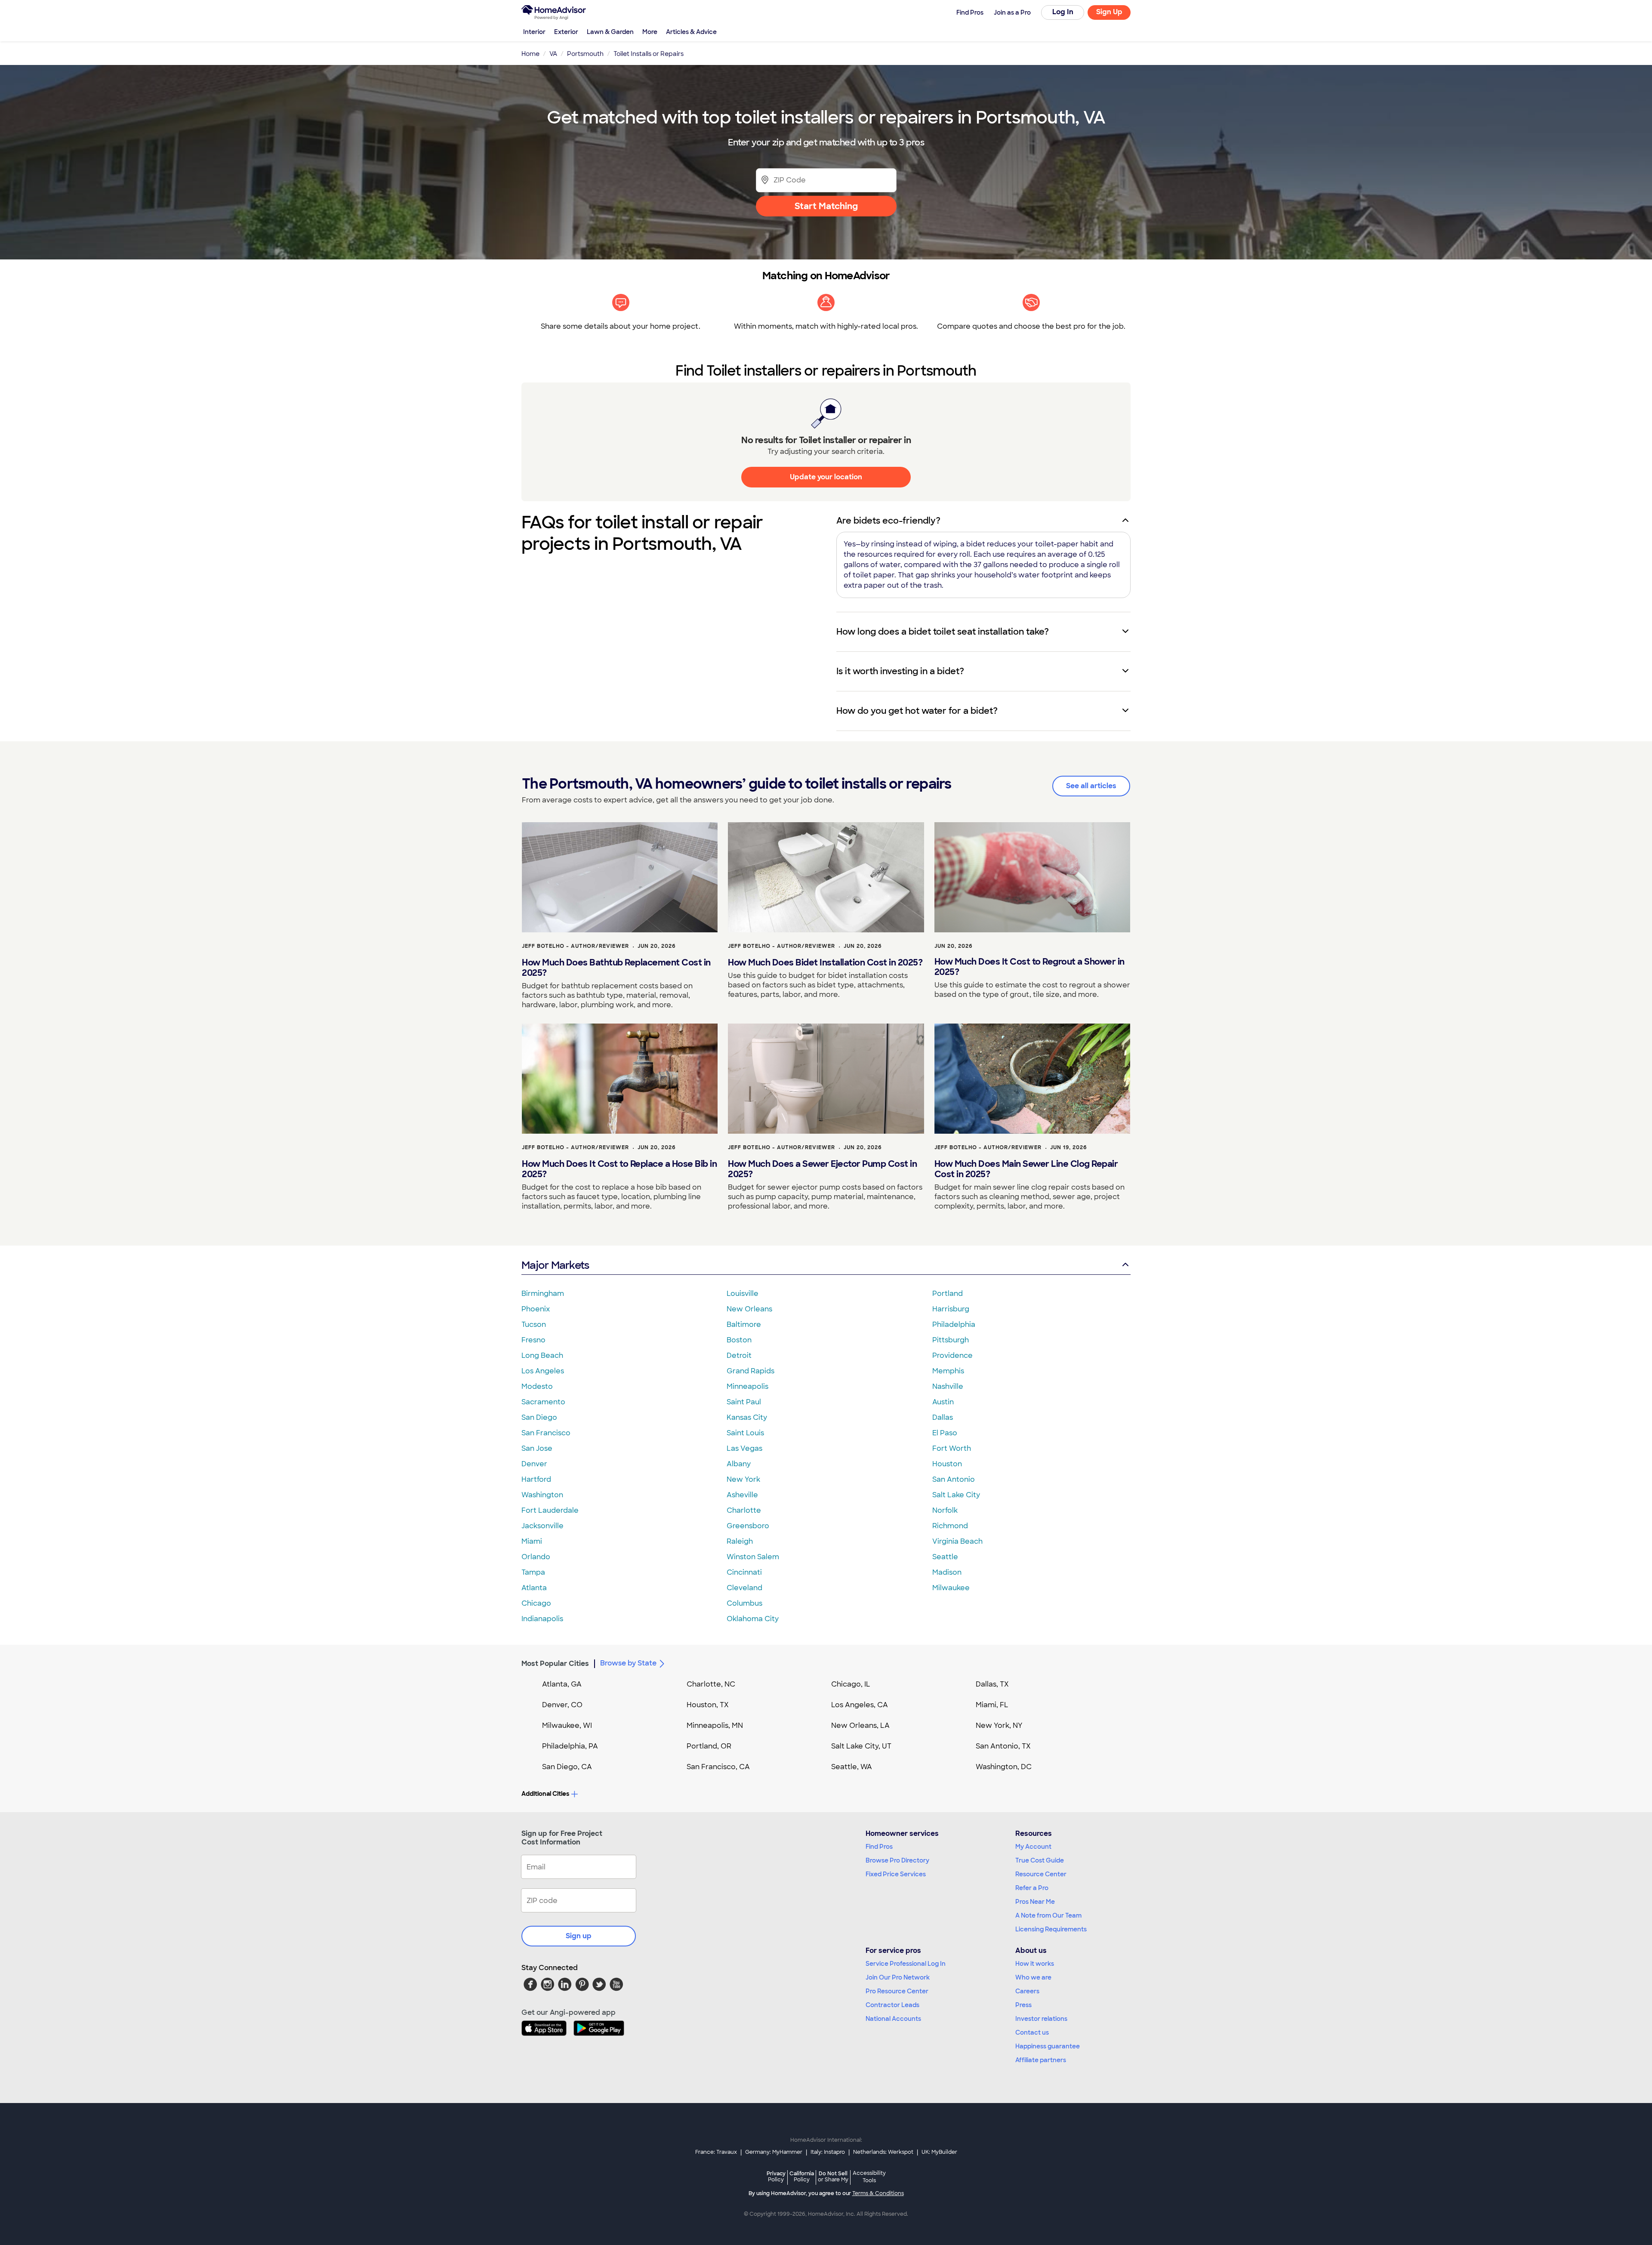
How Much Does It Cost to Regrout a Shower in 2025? (1029, 967)
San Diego (539, 1417)
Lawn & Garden (610, 32)
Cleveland (744, 1588)
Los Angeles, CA (860, 1705)
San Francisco (546, 1433)
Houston (947, 1464)
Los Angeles (543, 1371)
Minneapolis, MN (715, 1725)
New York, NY (999, 1725)
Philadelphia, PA (570, 1746)
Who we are (1033, 1977)
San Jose (537, 1448)
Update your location (826, 477)
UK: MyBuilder (939, 2152)
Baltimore (744, 1324)
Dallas (943, 1417)
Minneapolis (747, 1386)
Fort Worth (952, 1448)
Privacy (776, 2176)
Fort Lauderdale (550, 1510)
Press (1023, 2005)
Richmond (950, 1526)
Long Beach (542, 1355)
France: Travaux (716, 2152)
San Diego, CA (567, 1767)
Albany (739, 1464)
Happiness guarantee (1048, 2046)
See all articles (1091, 786)
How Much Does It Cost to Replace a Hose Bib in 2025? (619, 1169)
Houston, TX (708, 1705)
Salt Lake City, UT (861, 1746)
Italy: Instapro (828, 2152)
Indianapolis (542, 1619)
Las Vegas (744, 1448)
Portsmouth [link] (585, 54)
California (802, 2176)
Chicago (536, 1603)
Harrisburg (951, 1309)
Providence (952, 1355)
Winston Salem (753, 1557)
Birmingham (543, 1294)
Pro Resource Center (897, 1991)
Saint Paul (744, 1402)
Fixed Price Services (896, 1874)
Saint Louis (745, 1433)
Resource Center (1041, 1874)
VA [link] (553, 54)
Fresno (533, 1340)
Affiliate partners (1041, 2060)
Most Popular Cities (555, 1664)
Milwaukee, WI (567, 1725)
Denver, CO (562, 1705)
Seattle (945, 1557)
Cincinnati (744, 1572)
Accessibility (869, 2177)
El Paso (945, 1433)
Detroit (739, 1355)
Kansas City (747, 1417)
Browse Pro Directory (897, 1860)
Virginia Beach (957, 1541)
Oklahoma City (753, 1619)
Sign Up (1109, 12)
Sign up (579, 1936)
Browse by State (628, 1663)
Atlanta (534, 1588)
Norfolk (945, 1510)
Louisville (743, 1294)
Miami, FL (992, 1705)
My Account (1033, 1847)
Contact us (1032, 2032)
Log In (1063, 12)
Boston (739, 1340)
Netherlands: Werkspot (883, 2152)
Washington (542, 1495)
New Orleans (749, 1309)
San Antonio (954, 1479)
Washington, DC (1004, 1767)
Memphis (948, 1371)
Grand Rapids (750, 1371)
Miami (532, 1541)
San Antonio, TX (1003, 1746)
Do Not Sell (833, 2176)
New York (743, 1479)
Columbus (744, 1603)
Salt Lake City (956, 1495)
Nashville (948, 1386)
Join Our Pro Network (898, 1977)
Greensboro (748, 1526)
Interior (534, 32)
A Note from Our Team (1048, 1915)
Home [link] (530, 54)
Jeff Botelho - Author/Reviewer (575, 946)
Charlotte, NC (711, 1684)
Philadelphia (954, 1324)
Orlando (536, 1557)
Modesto (537, 1386)
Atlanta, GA (562, 1684)
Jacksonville (542, 1526)
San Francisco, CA (718, 1767)
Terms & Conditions (878, 2193)
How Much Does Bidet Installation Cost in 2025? (825, 962)
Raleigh (740, 1541)
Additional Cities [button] (545, 1794)
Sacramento (543, 1402)
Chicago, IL (851, 1684)
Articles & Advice (691, 32)
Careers (1027, 1991)
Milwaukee (951, 1588)
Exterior (566, 32)
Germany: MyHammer (774, 2152)
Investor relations (1041, 2019)
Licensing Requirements (1051, 1929)
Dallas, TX (992, 1684)
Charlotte (744, 1510)
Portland (948, 1294)
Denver (534, 1464)
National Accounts (893, 2019)
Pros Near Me (1035, 1902)
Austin (943, 1402)
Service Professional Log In (906, 1964)
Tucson (534, 1324)
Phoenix (536, 1309)
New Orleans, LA (860, 1725)
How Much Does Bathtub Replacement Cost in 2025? (616, 968)
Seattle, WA (852, 1767)
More (650, 32)
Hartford (536, 1479)
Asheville (742, 1495)
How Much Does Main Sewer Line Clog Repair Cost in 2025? (1026, 1169)
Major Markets (555, 1265)
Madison (947, 1572)
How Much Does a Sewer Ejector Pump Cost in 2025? (822, 1169)
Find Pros (879, 1847)
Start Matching (826, 206)
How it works (1035, 1964)
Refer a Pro (1032, 1888)
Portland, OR (709, 1746)
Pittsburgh (951, 1340)
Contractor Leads (892, 2005)
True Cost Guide (1040, 1860)
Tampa (533, 1572)
